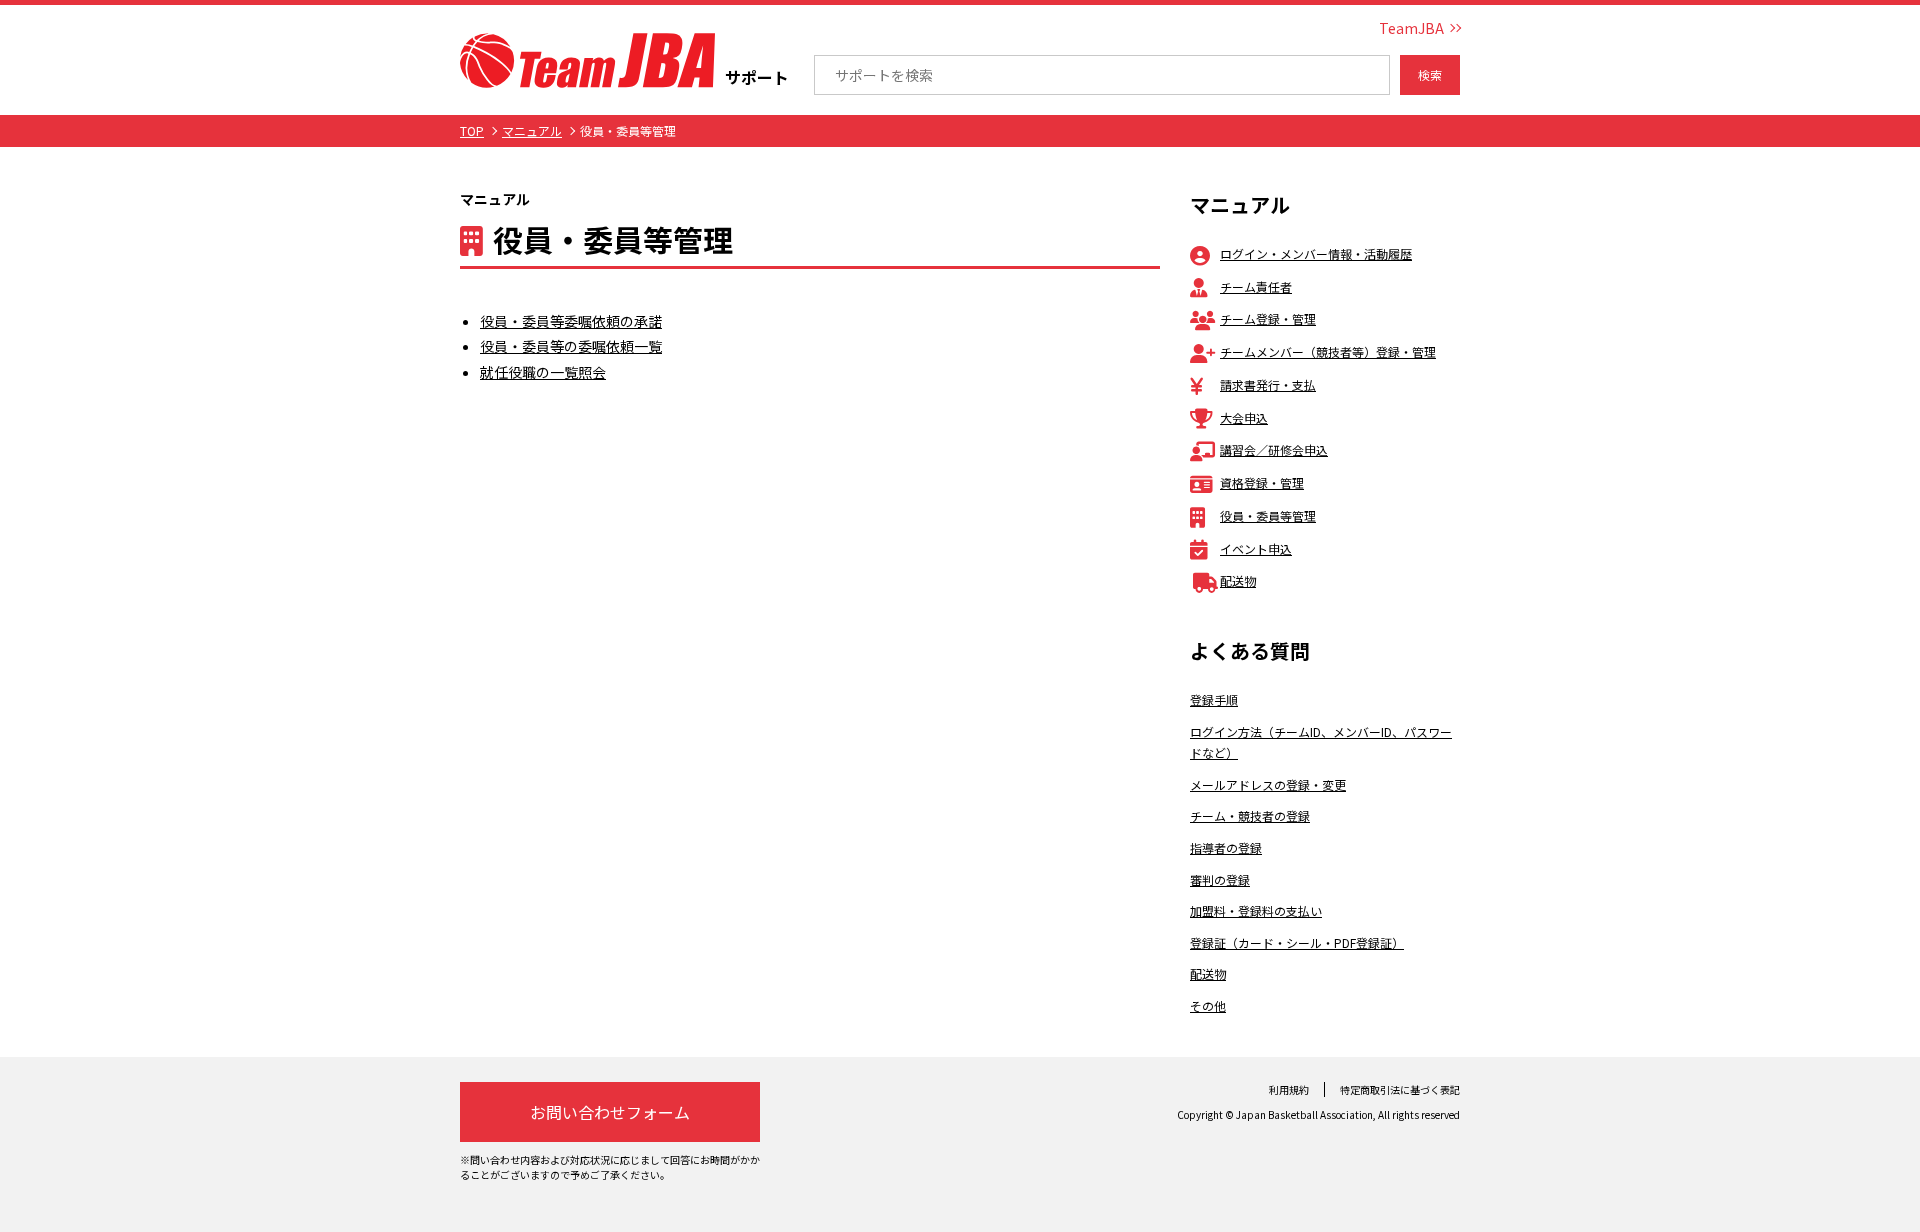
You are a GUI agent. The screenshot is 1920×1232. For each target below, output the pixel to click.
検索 (1430, 74)
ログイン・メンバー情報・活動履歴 (1316, 253)
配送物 (1238, 580)
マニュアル (532, 130)
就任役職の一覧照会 (543, 372)
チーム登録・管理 (1268, 318)
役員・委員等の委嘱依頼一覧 (571, 346)
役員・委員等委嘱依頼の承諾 (571, 321)
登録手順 (1214, 699)
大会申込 (1244, 417)
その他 (1208, 1005)
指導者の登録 (1226, 847)
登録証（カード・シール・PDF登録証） (1297, 942)
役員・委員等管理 (1268, 515)
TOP (472, 130)
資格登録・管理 (1262, 482)
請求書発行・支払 (1268, 384)
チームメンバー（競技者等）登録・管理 (1328, 351)
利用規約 (1289, 1089)
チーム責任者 (1256, 286)
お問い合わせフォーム (610, 1112)
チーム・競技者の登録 (1250, 815)
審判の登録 (1220, 879)
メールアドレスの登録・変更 (1268, 784)
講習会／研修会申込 (1274, 449)
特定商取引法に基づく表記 (1400, 1089)
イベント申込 (1256, 548)
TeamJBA (1411, 28)
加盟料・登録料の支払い (1256, 910)
